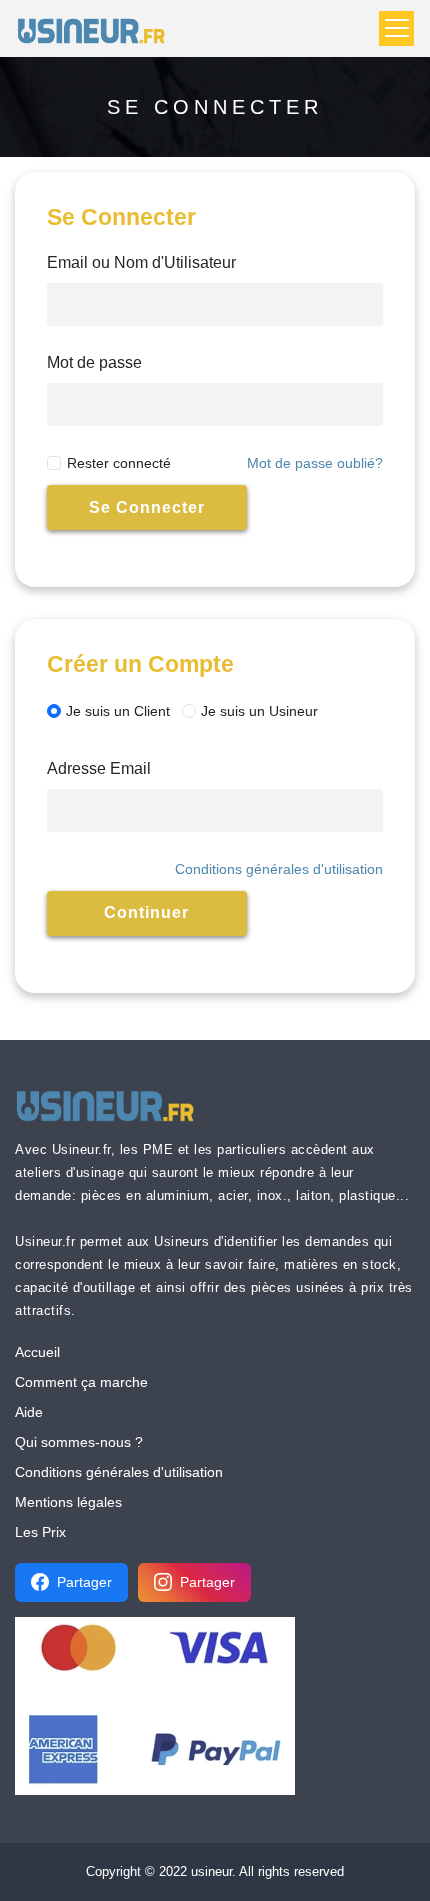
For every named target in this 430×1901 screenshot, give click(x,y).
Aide (29, 1412)
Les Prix (40, 1532)
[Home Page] (97, 28)
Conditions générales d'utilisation (279, 869)
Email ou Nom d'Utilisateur (141, 262)
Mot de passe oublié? (315, 463)
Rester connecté (119, 463)
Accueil (37, 1352)
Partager (84, 1582)
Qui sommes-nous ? (79, 1442)
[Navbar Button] (396, 28)
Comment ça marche (81, 1382)
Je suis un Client (118, 711)
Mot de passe (94, 362)
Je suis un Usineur (259, 711)
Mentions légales (68, 1502)
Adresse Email (99, 768)
